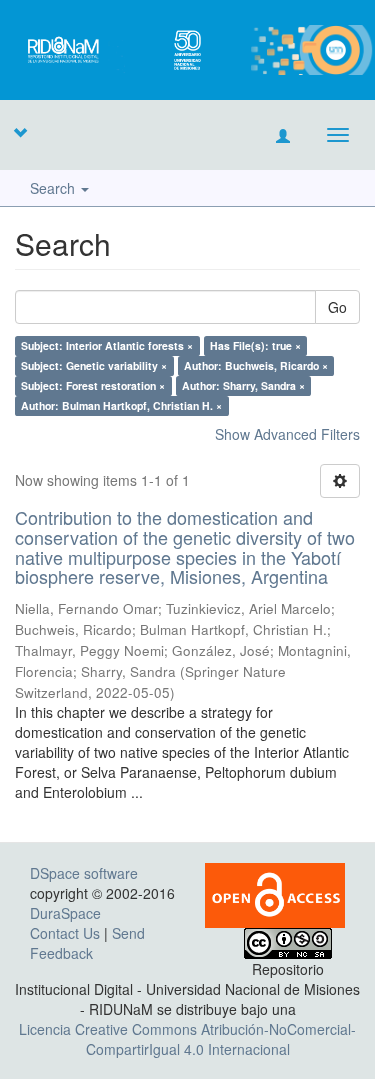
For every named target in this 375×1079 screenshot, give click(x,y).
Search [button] (54, 188)
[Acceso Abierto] (275, 893)
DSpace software (84, 873)
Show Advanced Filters (287, 434)
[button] (20, 132)
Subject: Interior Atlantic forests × (107, 345)
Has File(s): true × (255, 345)
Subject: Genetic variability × (94, 365)
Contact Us (65, 933)
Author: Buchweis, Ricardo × (256, 365)
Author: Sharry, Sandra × (243, 385)
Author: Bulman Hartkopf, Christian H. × (121, 405)
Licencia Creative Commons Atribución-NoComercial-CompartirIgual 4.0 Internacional (187, 1039)
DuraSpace (65, 913)
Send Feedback (87, 943)
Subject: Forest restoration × (93, 385)
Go (337, 307)
